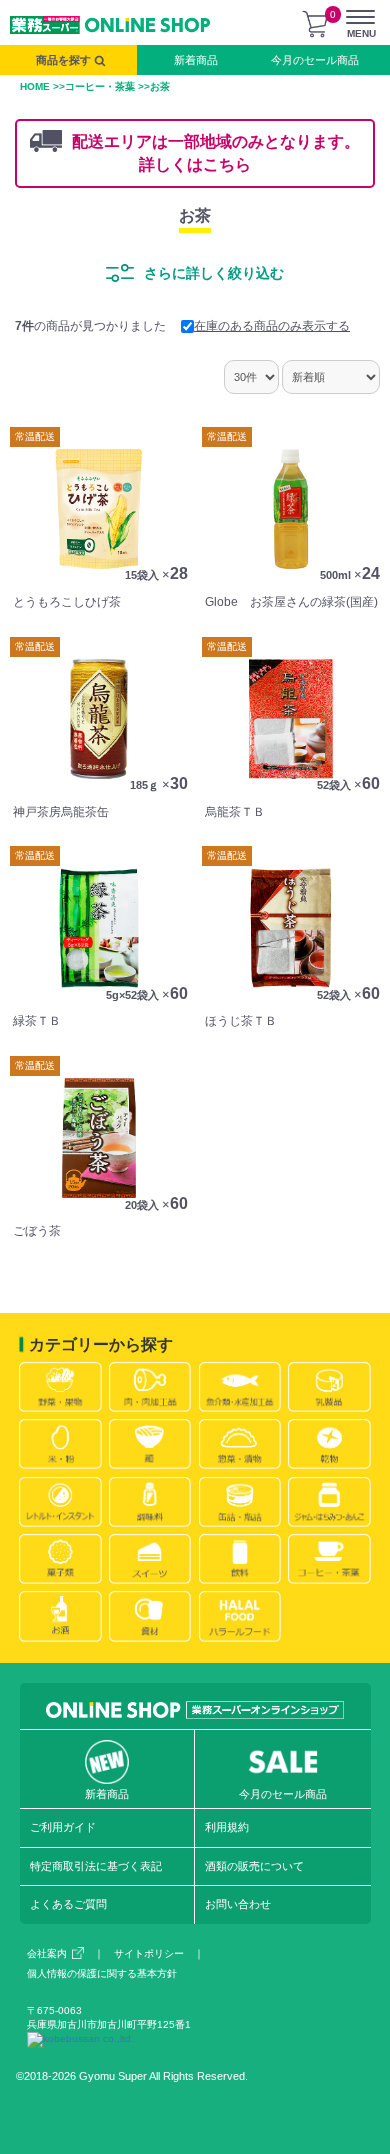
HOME (35, 86)
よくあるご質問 (68, 1904)
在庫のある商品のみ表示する (272, 326)
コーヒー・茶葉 (100, 86)
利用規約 (227, 1827)
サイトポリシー (149, 1953)
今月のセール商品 (315, 60)
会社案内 (47, 1953)
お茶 (195, 215)
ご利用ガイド (63, 1827)
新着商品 (196, 60)
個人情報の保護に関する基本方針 (102, 1973)
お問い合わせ (238, 1904)
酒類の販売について (254, 1866)
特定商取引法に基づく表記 (96, 1866)
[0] (315, 24)
